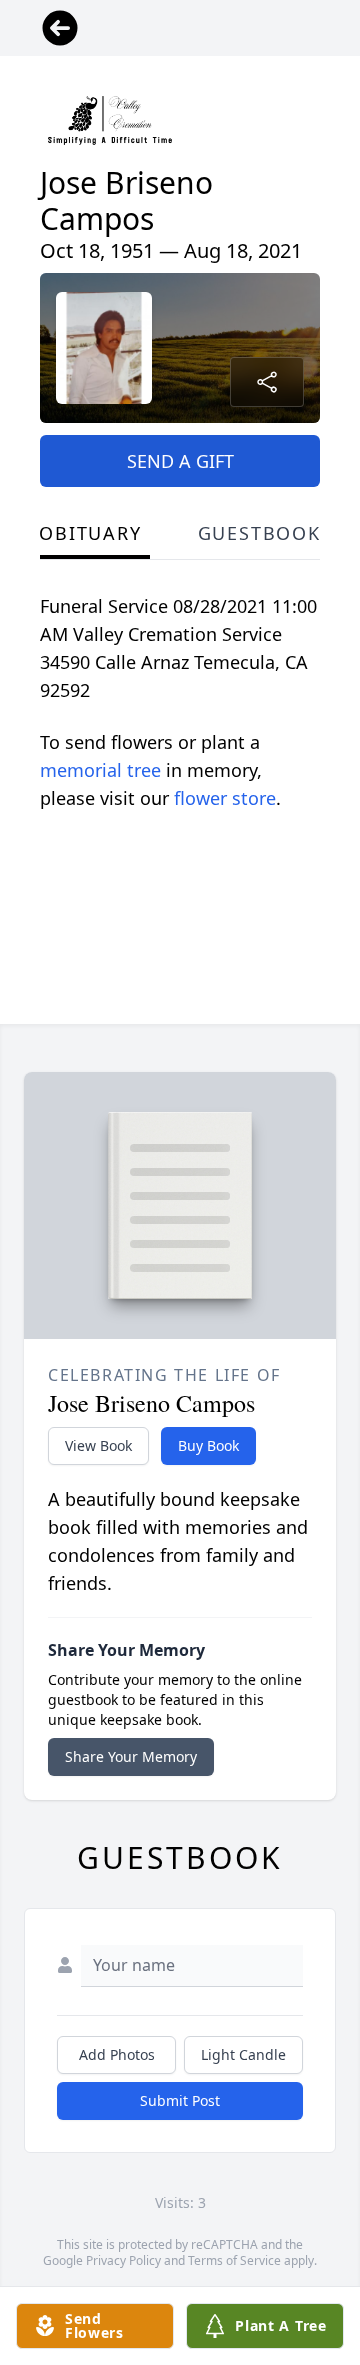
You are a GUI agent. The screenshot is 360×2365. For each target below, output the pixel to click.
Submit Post (180, 2100)
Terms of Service (234, 2260)
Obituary (90, 533)
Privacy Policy (123, 2260)
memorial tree (100, 770)
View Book (98, 1445)
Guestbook (259, 533)
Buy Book (208, 1445)
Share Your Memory (131, 1756)
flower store (225, 798)
